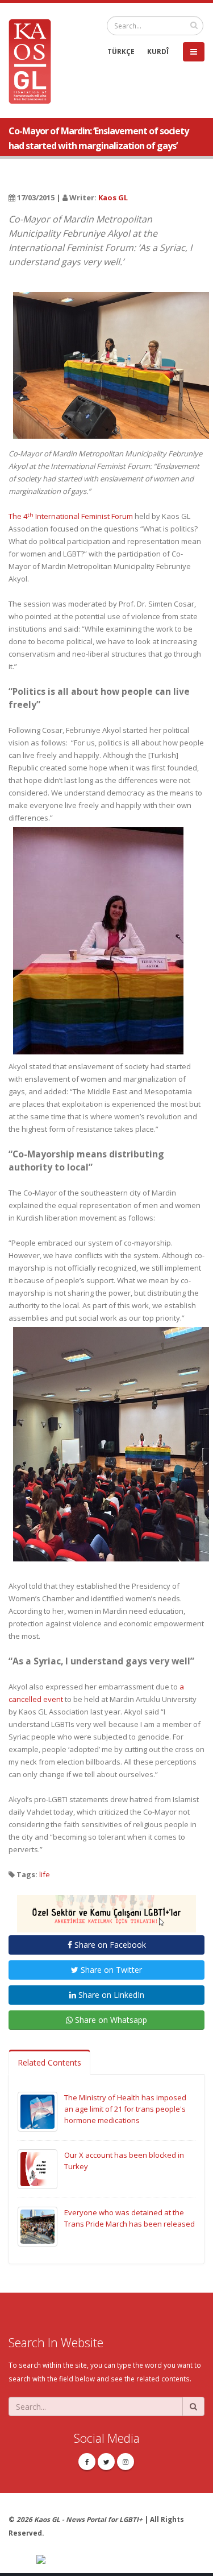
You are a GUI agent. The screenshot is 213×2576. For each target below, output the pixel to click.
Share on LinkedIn (110, 1995)
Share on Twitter (110, 1970)
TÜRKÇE (121, 51)
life (45, 1874)
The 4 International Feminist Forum (71, 516)
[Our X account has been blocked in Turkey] (37, 2169)
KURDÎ (158, 51)
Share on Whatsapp (110, 2020)
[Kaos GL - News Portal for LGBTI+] (34, 60)
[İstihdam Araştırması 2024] (106, 1909)
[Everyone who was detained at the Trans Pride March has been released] (37, 2226)
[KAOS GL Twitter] (106, 2462)
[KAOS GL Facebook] (87, 2462)
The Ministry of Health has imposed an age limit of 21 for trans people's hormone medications (125, 2109)
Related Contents (49, 2062)
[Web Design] (120, 2560)
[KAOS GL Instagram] (126, 2462)
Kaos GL (113, 197)
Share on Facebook (109, 1945)
